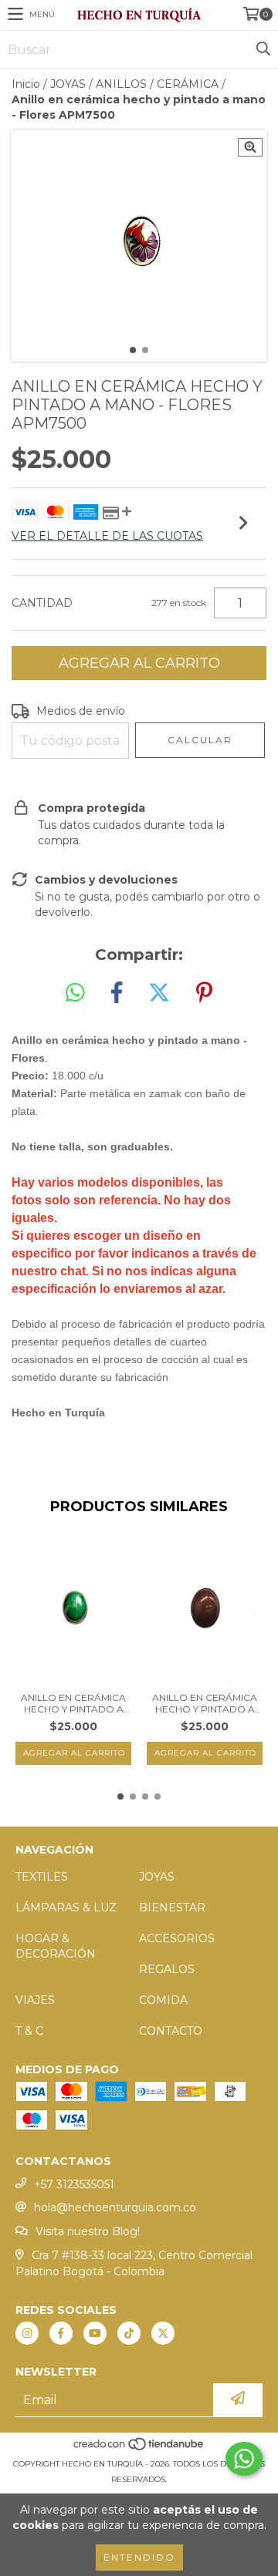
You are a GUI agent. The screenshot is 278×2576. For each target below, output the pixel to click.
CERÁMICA (188, 84)
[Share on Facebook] (117, 993)
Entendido (139, 2557)
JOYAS (68, 84)
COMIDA (163, 2000)
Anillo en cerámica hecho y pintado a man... (73, 1703)
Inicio (26, 84)
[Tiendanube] (139, 2448)
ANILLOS (121, 84)
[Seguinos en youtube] (95, 2333)
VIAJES (35, 2000)
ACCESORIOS (177, 1938)
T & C (29, 2031)
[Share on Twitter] (159, 993)
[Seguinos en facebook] (61, 2333)
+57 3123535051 (74, 2184)
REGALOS (167, 1969)
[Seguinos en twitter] (163, 2333)
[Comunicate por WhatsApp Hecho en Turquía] (244, 2459)
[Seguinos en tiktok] (129, 2333)
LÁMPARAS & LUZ (66, 1908)
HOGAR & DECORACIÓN (56, 1946)
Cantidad (42, 603)
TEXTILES (42, 1877)
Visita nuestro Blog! (88, 2231)
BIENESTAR (172, 1908)
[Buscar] (263, 49)
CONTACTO (171, 2031)
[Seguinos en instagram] (27, 2333)
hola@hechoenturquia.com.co (115, 2207)
